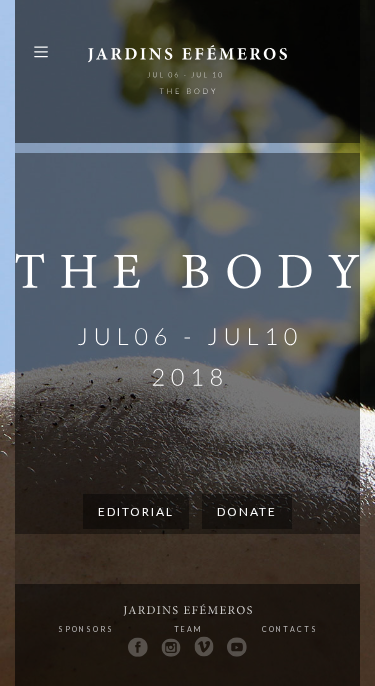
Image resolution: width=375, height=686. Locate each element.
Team (188, 629)
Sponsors (86, 629)
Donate (247, 511)
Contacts (290, 629)
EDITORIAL (136, 511)
